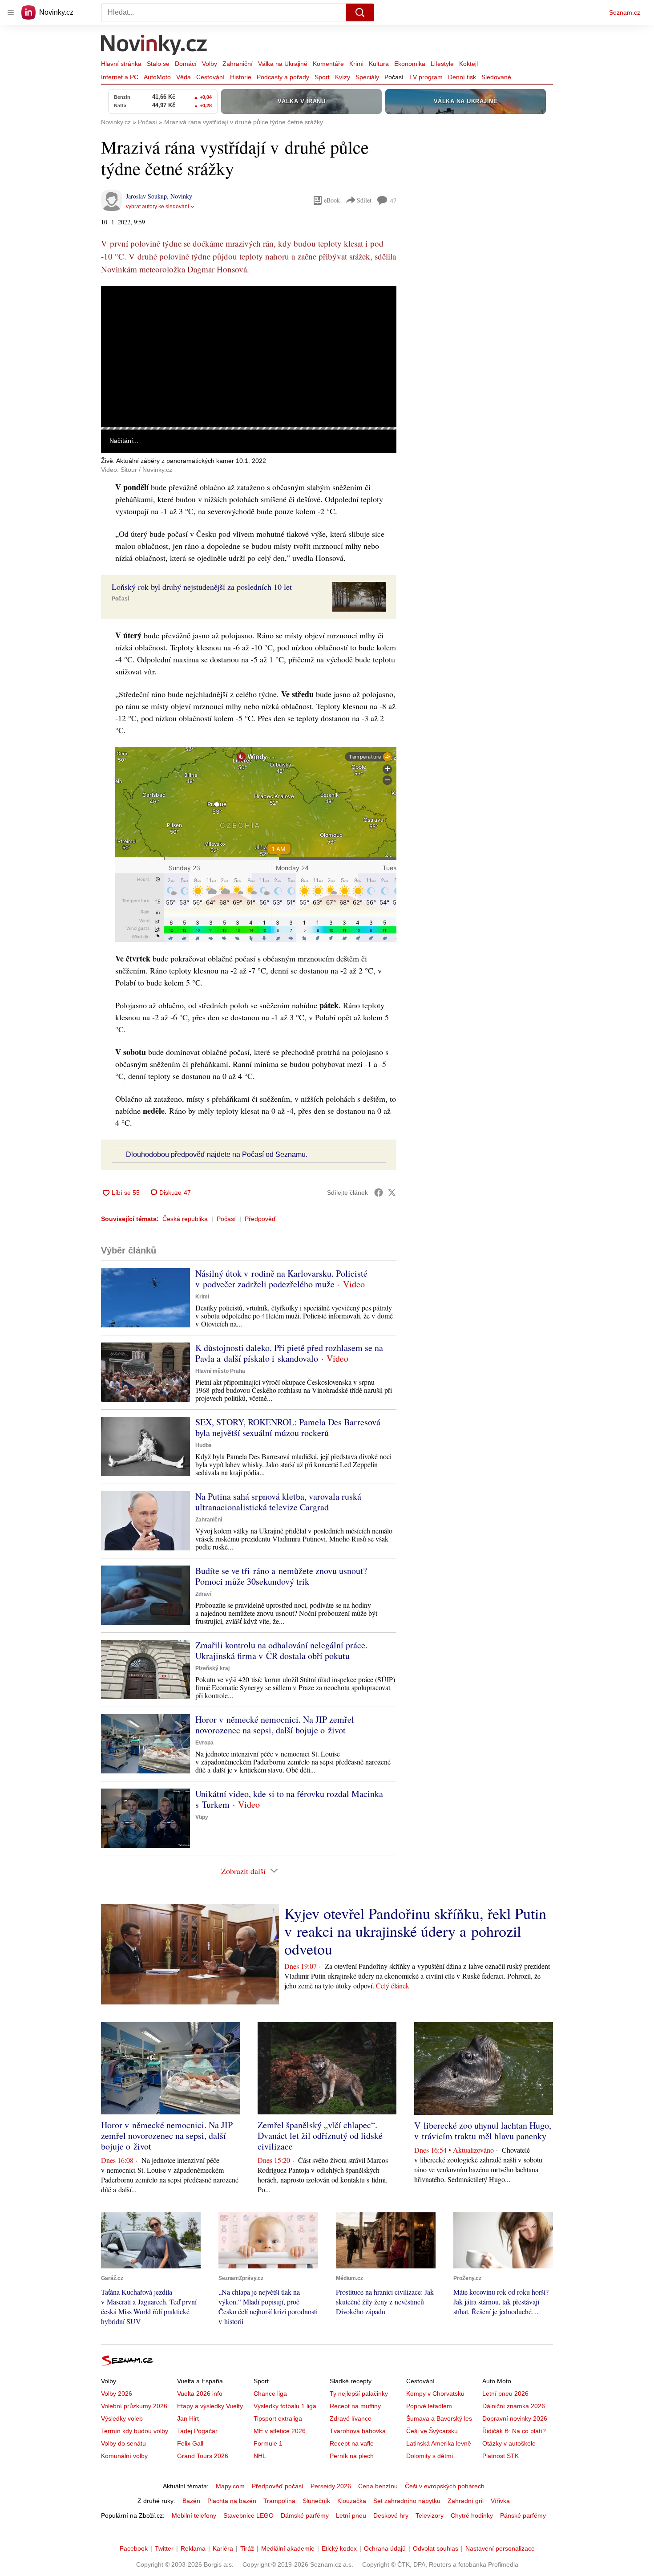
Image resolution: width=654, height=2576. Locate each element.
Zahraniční (238, 64)
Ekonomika (410, 64)
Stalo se (158, 64)
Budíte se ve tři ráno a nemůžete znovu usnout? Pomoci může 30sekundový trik (281, 1576)
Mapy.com (230, 2486)
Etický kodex (339, 2548)
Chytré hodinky (472, 2515)
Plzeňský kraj (212, 1668)
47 (393, 201)
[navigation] (11, 12)
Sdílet (364, 200)
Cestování (210, 77)
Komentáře (328, 64)
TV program (426, 77)
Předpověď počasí (278, 2486)
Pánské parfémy (523, 2515)
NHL (260, 2456)
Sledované (496, 77)
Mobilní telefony (194, 2515)
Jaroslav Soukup (146, 196)
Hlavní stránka (121, 64)
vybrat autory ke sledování (157, 207)
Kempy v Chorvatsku (435, 2393)
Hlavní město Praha (220, 1371)
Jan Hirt (188, 2418)
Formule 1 (268, 2443)
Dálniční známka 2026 (514, 2406)
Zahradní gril (466, 2501)
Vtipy (202, 1817)
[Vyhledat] (360, 12)
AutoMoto (157, 77)
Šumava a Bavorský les (439, 2418)
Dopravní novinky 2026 (515, 2418)
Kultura (379, 64)
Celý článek (393, 1986)
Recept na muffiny (355, 2406)
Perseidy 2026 (331, 2486)
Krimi (356, 64)
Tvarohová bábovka (358, 2431)
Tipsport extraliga (278, 2418)
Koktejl (468, 64)
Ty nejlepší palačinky (359, 2393)
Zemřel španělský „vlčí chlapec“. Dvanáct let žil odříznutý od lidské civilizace (320, 2136)
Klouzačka (352, 2501)
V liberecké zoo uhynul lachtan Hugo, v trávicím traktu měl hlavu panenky (483, 2131)
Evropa (204, 1743)
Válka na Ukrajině (283, 64)
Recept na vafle (352, 2443)
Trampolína (279, 2501)
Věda (184, 77)
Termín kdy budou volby (135, 2431)
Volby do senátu (123, 2443)
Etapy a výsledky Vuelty (210, 2406)
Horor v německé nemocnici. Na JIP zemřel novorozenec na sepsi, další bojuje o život (275, 1725)
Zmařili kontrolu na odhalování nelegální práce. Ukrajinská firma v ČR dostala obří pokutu (281, 1650)
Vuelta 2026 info (200, 2393)
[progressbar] (249, 428)
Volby (210, 64)
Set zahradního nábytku (407, 2501)
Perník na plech (352, 2456)
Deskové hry (391, 2515)
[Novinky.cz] (154, 46)
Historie (241, 77)
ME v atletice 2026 (280, 2431)
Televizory (430, 2515)
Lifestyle (442, 64)
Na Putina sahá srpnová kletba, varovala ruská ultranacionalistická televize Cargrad (278, 1502)
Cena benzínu (378, 2486)
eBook (332, 200)
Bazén (191, 2501)
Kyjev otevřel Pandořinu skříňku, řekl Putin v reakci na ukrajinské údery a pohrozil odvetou (415, 1931)
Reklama (193, 2548)
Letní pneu (351, 2515)
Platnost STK (501, 2456)
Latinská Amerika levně (439, 2443)
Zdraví (203, 1594)
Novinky (181, 196)
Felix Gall (190, 2443)
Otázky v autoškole (509, 2443)
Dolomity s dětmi (430, 2456)
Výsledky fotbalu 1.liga (285, 2406)
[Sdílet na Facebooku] (379, 1193)
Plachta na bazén (232, 2501)
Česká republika (185, 1219)
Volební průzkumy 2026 (134, 2406)
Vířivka (500, 2501)
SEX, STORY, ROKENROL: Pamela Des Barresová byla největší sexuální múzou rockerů (288, 1427)
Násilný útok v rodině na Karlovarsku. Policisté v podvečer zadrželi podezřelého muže (281, 1279)
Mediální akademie (288, 2548)
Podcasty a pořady (283, 77)
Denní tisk (462, 77)
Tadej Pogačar (197, 2431)
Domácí (186, 64)
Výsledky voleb (122, 2418)
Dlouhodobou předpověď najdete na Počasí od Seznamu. (217, 1154)
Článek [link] (118, 310)
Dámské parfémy (305, 2515)
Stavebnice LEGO (248, 2515)
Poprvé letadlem (429, 2406)
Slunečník (316, 2501)
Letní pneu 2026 (505, 2393)
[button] (249, 357)
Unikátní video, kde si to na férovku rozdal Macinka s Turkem (289, 1799)
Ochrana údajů (385, 2548)
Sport (322, 77)
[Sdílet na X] (392, 1193)
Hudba (204, 1445)
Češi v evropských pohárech (445, 2486)
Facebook (134, 2548)
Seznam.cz (625, 12)
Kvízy (343, 77)
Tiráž (247, 2548)
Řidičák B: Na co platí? (514, 2431)
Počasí (394, 77)
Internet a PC (120, 77)
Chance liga (270, 2393)
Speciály (367, 77)
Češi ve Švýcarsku (432, 2431)
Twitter (164, 2548)
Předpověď (260, 1219)
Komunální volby (124, 2456)
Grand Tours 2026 (203, 2456)
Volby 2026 (117, 2393)
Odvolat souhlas (436, 2548)
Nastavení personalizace (500, 2548)
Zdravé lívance (351, 2418)
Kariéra (223, 2548)
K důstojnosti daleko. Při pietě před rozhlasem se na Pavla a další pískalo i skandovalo (289, 1353)
